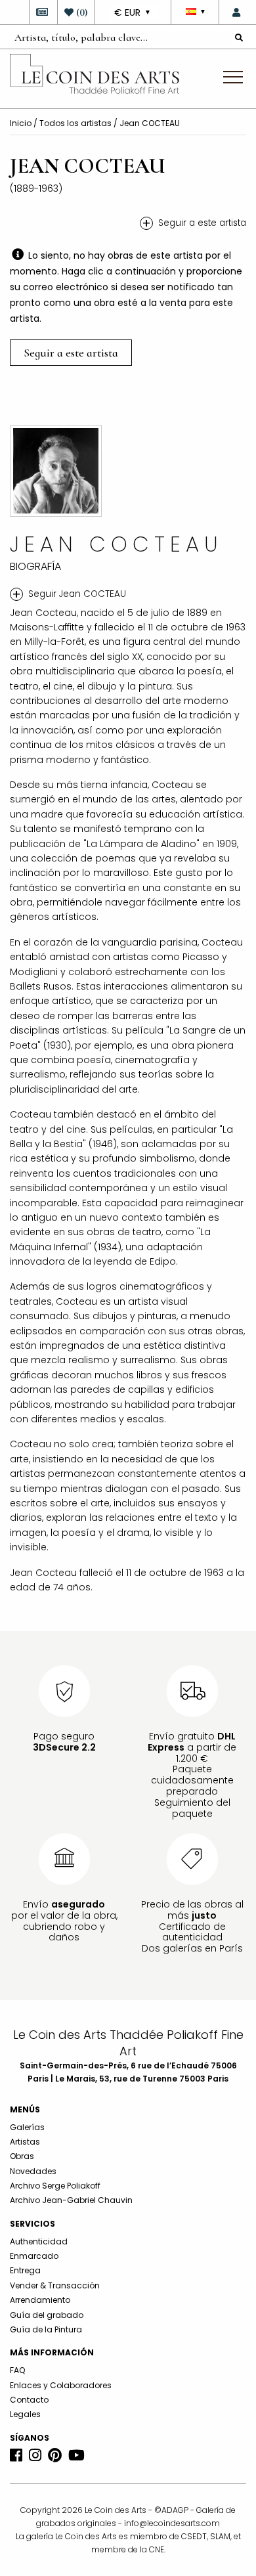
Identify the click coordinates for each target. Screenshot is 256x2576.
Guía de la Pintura (46, 2329)
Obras (22, 2156)
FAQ (17, 2370)
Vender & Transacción (55, 2285)
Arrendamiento (40, 2300)
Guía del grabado (47, 2315)
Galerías (27, 2127)
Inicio (22, 123)
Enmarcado (34, 2256)
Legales (25, 2414)
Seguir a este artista (71, 353)
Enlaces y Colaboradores (61, 2385)
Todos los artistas (76, 123)
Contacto (29, 2400)
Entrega (25, 2270)
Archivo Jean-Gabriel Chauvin (71, 2200)
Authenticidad (39, 2241)
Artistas (25, 2142)
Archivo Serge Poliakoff (55, 2186)
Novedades (33, 2171)
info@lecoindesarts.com (172, 2523)
